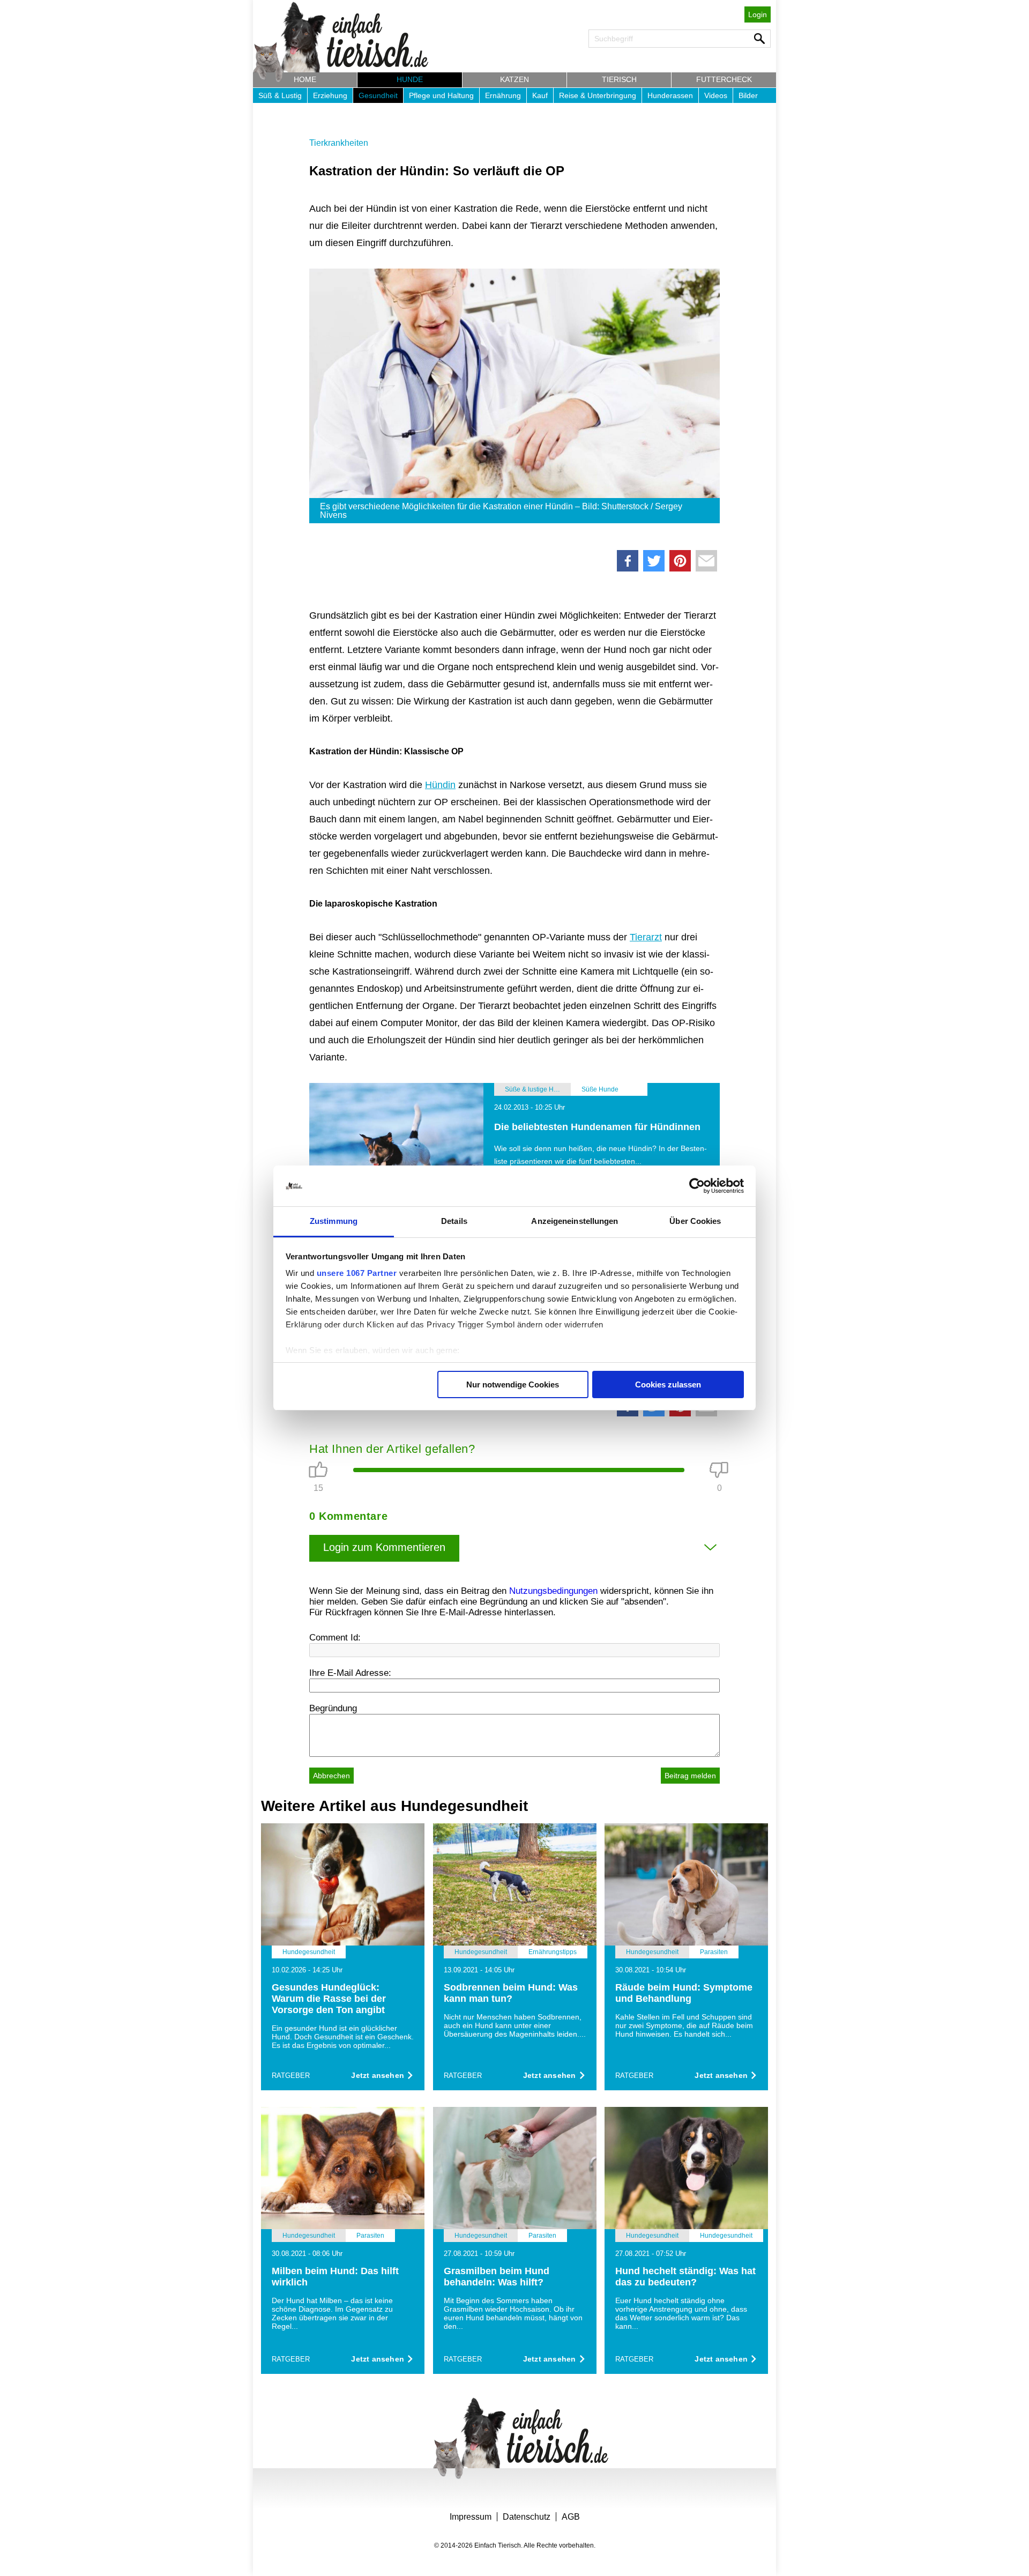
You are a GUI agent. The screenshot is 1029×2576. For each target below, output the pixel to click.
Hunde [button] (410, 79)
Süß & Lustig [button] (280, 95)
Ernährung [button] (503, 95)
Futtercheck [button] (724, 79)
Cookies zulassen (668, 1384)
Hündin (440, 785)
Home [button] (305, 79)
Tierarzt (646, 937)
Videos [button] (716, 95)
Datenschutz (527, 2517)
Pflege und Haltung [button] (441, 95)
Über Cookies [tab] (695, 1221)
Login (758, 14)
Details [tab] (454, 1221)
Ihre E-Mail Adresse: (350, 1673)
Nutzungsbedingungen (553, 1591)
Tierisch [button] (619, 79)
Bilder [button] (748, 95)
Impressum (471, 2517)
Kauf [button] (540, 95)
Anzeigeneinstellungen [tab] (575, 1221)
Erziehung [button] (330, 95)
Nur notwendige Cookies (513, 1384)
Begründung (333, 1708)
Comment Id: (335, 1638)
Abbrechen (331, 1776)
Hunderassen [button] (670, 95)
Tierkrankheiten (339, 143)
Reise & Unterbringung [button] (598, 95)
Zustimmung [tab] (334, 1221)
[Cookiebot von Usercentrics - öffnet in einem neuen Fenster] (697, 1186)
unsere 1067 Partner (357, 1273)
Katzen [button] (514, 79)
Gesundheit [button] (378, 95)
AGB (571, 2517)
